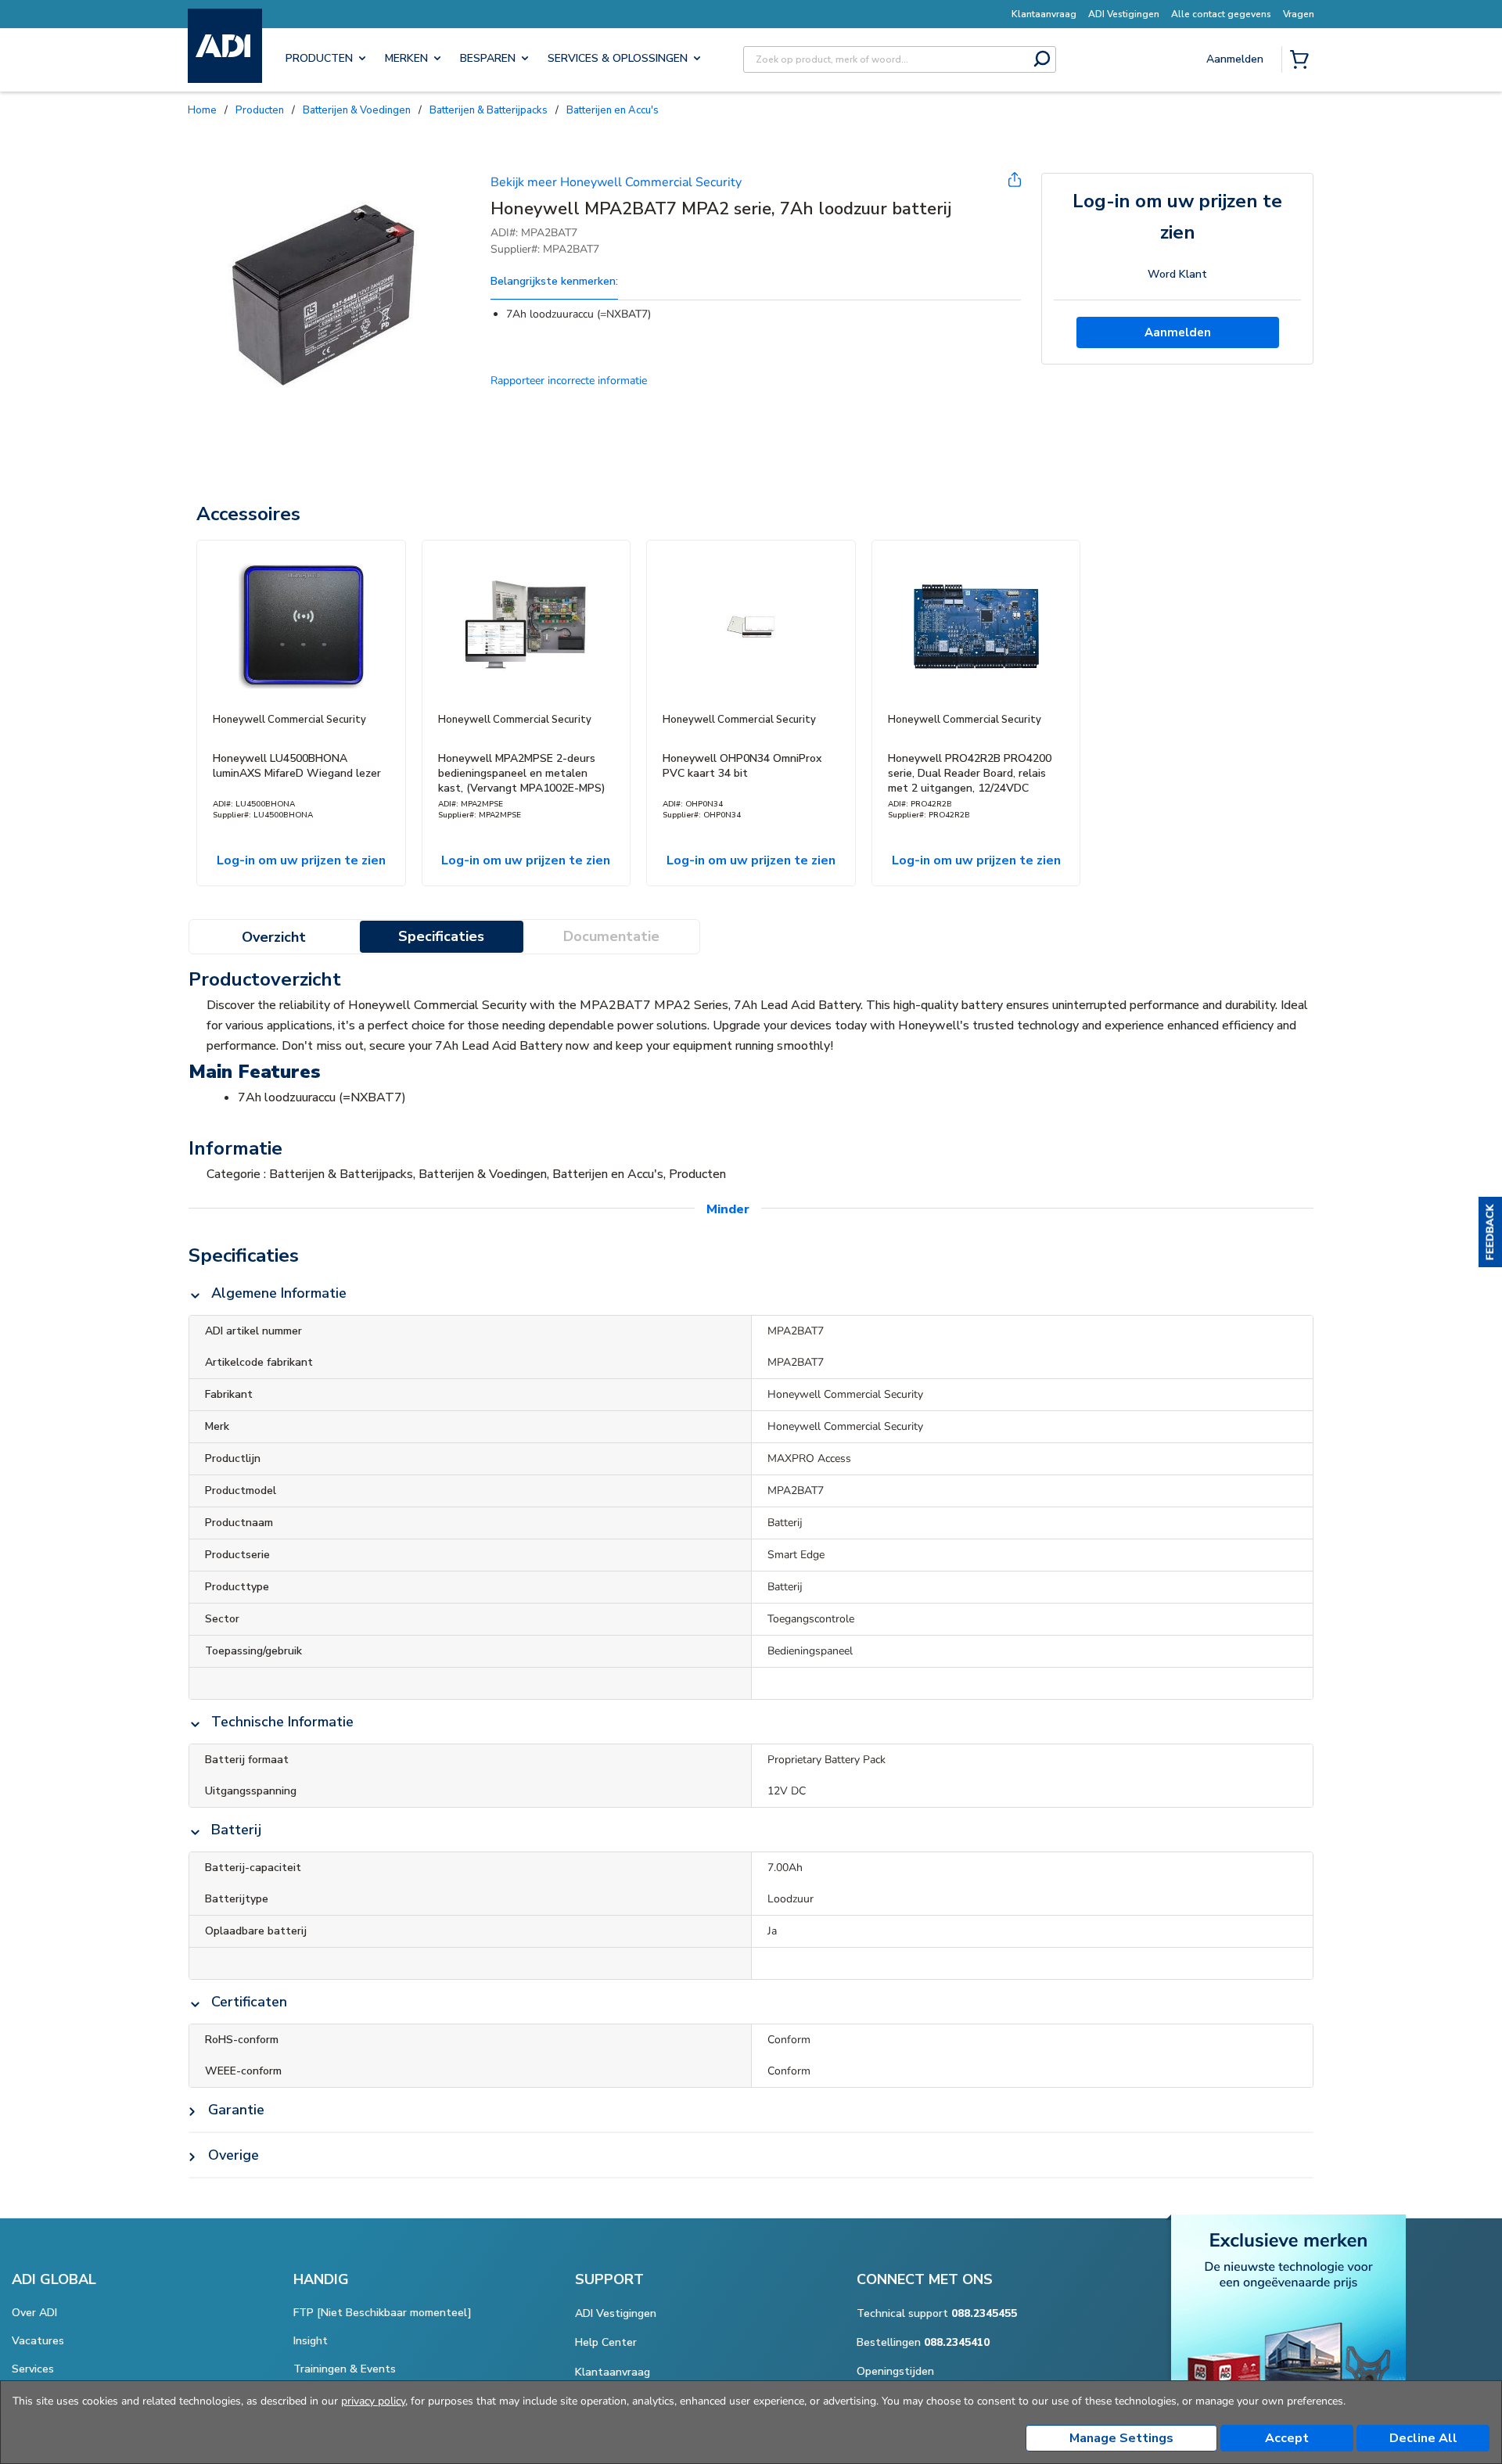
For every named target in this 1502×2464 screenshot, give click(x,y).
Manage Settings (1121, 2438)
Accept (1287, 2438)
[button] (1490, 1232)
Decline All (1423, 2438)
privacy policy (373, 2401)
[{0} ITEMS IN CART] (1303, 61)
